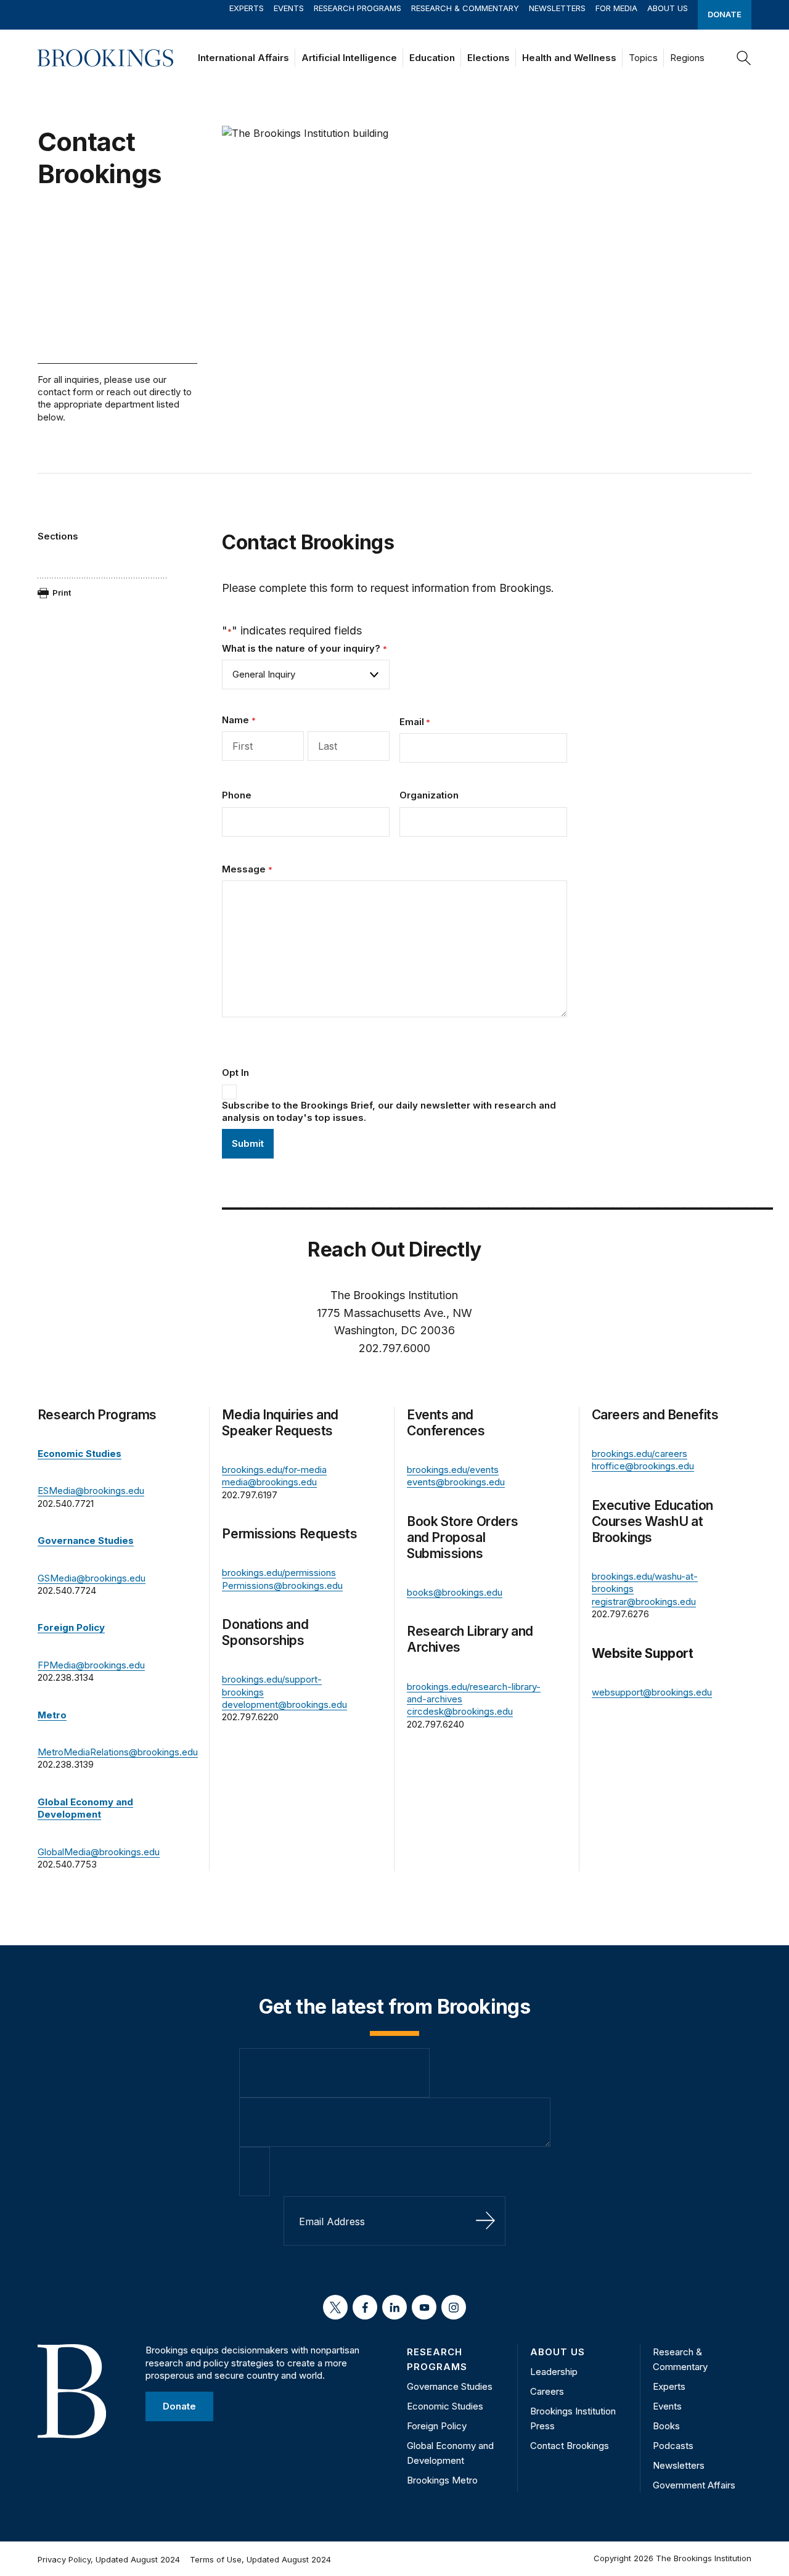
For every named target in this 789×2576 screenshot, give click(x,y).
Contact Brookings (570, 2446)
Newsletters (557, 8)
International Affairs (243, 58)
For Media (616, 8)
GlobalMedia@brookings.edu (99, 1852)
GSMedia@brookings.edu (92, 1578)
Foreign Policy (437, 2426)
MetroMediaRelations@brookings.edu (118, 1752)
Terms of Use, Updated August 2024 (260, 2559)
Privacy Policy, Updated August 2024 (109, 2559)
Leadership (554, 2372)
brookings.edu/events (453, 1470)
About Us (668, 8)
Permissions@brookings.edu (282, 1585)
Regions (687, 58)
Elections (489, 58)
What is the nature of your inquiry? (304, 648)
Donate (725, 14)
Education (432, 58)
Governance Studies (450, 2386)
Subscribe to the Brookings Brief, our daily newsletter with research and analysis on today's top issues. (389, 1111)
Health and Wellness (569, 58)
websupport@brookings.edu (652, 1692)
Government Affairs (694, 2485)
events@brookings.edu (456, 1482)
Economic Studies (445, 2406)
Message (247, 869)
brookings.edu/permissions (279, 1573)
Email (415, 722)
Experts (247, 8)
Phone (237, 795)
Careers (547, 2391)
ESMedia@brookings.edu (91, 1491)
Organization (429, 795)
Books (666, 2426)
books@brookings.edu (455, 1592)
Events (289, 8)
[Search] (744, 58)
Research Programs (358, 8)
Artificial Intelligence (349, 58)
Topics (643, 58)
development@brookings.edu (284, 1704)
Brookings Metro (442, 2480)
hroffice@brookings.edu (643, 1466)
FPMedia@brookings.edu (91, 1665)
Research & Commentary (465, 8)
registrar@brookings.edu (644, 1602)
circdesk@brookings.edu (460, 1711)
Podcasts (673, 2446)
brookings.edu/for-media (274, 1470)
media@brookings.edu (269, 1482)
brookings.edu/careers (640, 1454)
